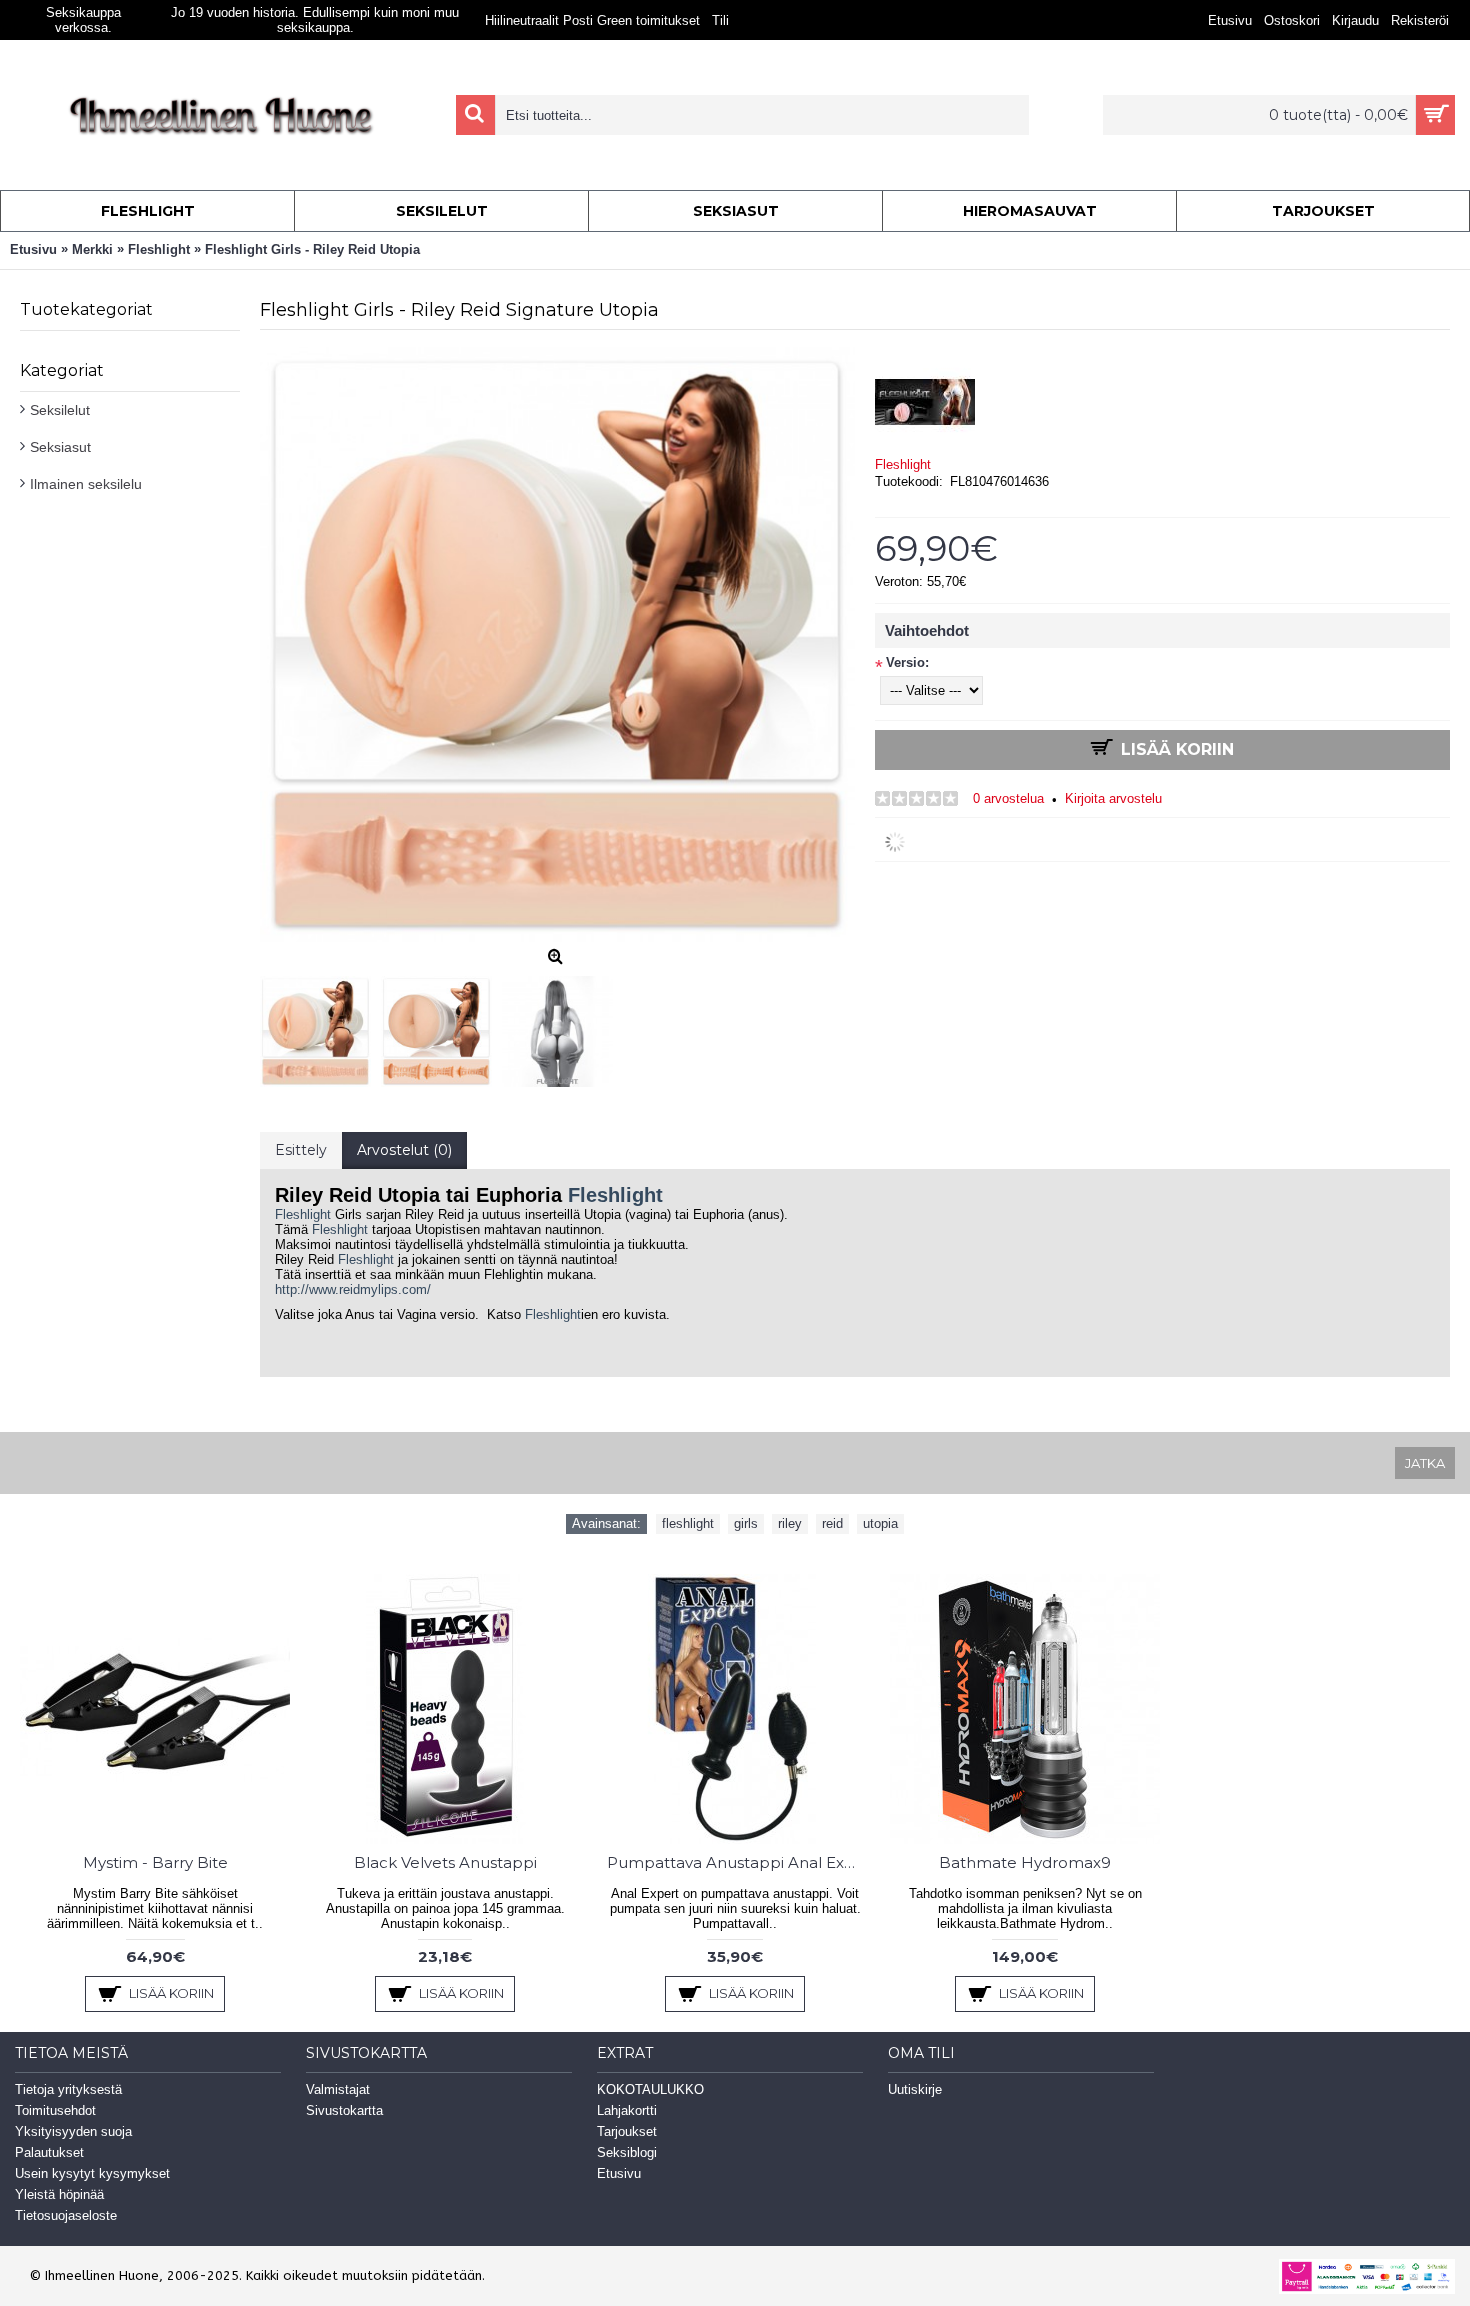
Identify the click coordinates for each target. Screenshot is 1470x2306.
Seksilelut (60, 410)
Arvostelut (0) (404, 1150)
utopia (880, 1523)
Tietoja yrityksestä (68, 2089)
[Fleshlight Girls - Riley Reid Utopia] (320, 1026)
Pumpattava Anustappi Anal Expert (738, 1862)
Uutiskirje (915, 2089)
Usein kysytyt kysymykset (92, 2173)
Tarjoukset (627, 2131)
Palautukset (49, 2152)
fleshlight (688, 1523)
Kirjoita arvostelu (1113, 798)
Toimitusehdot (55, 2110)
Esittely (301, 1150)
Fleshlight (903, 464)
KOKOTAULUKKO (650, 2089)
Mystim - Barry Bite (155, 1862)
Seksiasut (60, 447)
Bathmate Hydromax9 (1025, 1862)
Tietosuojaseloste (66, 2215)
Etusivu (619, 2173)
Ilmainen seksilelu (86, 484)
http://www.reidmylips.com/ (353, 1289)
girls (746, 1523)
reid (832, 1523)
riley (790, 1523)
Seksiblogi (627, 2152)
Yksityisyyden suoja (73, 2131)
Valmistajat (338, 2089)
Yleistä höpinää (59, 2194)
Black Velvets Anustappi (445, 1862)
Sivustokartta (344, 2110)
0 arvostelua (1008, 798)
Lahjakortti (627, 2110)
